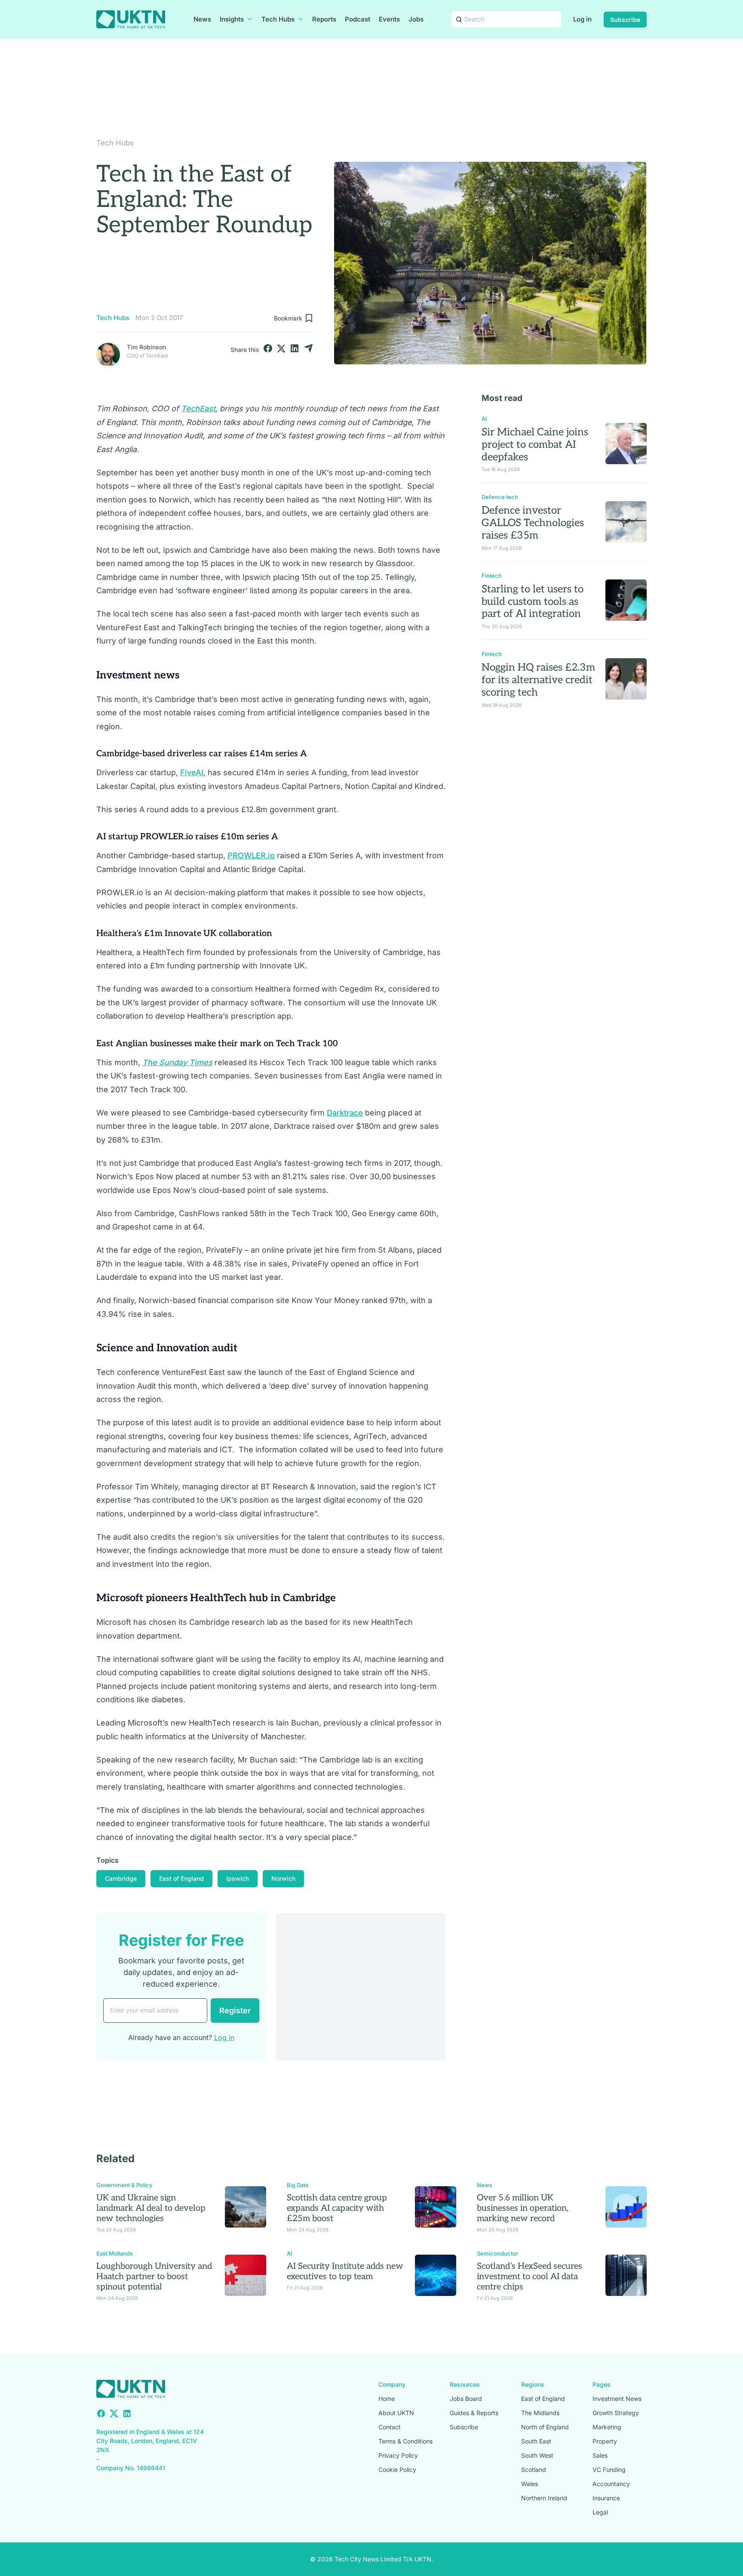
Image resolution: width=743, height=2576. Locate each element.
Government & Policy (124, 2185)
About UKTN (396, 2413)
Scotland (534, 2470)
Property (605, 2441)
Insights (232, 19)
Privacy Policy (398, 2455)
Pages (602, 2384)
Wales (530, 2484)
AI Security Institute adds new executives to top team (345, 2271)
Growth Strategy (616, 2413)
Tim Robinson (146, 347)
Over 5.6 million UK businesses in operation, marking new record (523, 2208)
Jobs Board (466, 2399)
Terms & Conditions (405, 2441)
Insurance (606, 2498)
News (202, 19)
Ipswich (238, 1878)
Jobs (416, 19)
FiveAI (192, 772)
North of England (545, 2427)
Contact (390, 2427)
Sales (600, 2455)
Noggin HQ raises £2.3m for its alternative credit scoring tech (538, 680)
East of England (181, 1878)
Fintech (492, 576)
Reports (324, 19)
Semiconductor (497, 2253)
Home (387, 2399)
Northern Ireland (544, 2498)
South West (537, 2455)
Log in (582, 19)
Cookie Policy (397, 2470)
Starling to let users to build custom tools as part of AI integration (533, 602)
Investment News (617, 2399)
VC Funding (609, 2470)
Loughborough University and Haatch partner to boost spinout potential (154, 2277)
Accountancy (611, 2484)
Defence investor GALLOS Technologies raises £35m (533, 523)
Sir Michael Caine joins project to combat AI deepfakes (535, 445)
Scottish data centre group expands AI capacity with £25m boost (337, 2208)
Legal (600, 2512)
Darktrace (345, 1113)
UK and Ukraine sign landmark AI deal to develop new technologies (151, 2208)
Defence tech (500, 497)
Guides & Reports (474, 2413)
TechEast (198, 408)
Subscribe (625, 20)
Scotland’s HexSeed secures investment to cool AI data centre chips (530, 2277)
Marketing (607, 2427)
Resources (465, 2384)
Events (389, 19)
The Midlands (540, 2413)
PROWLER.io (251, 855)
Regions (533, 2384)
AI (484, 419)
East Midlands (115, 2253)
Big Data (298, 2185)
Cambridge (121, 1878)
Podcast (358, 19)
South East (536, 2441)
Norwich (283, 1878)
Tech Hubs (278, 19)
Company (392, 2384)
